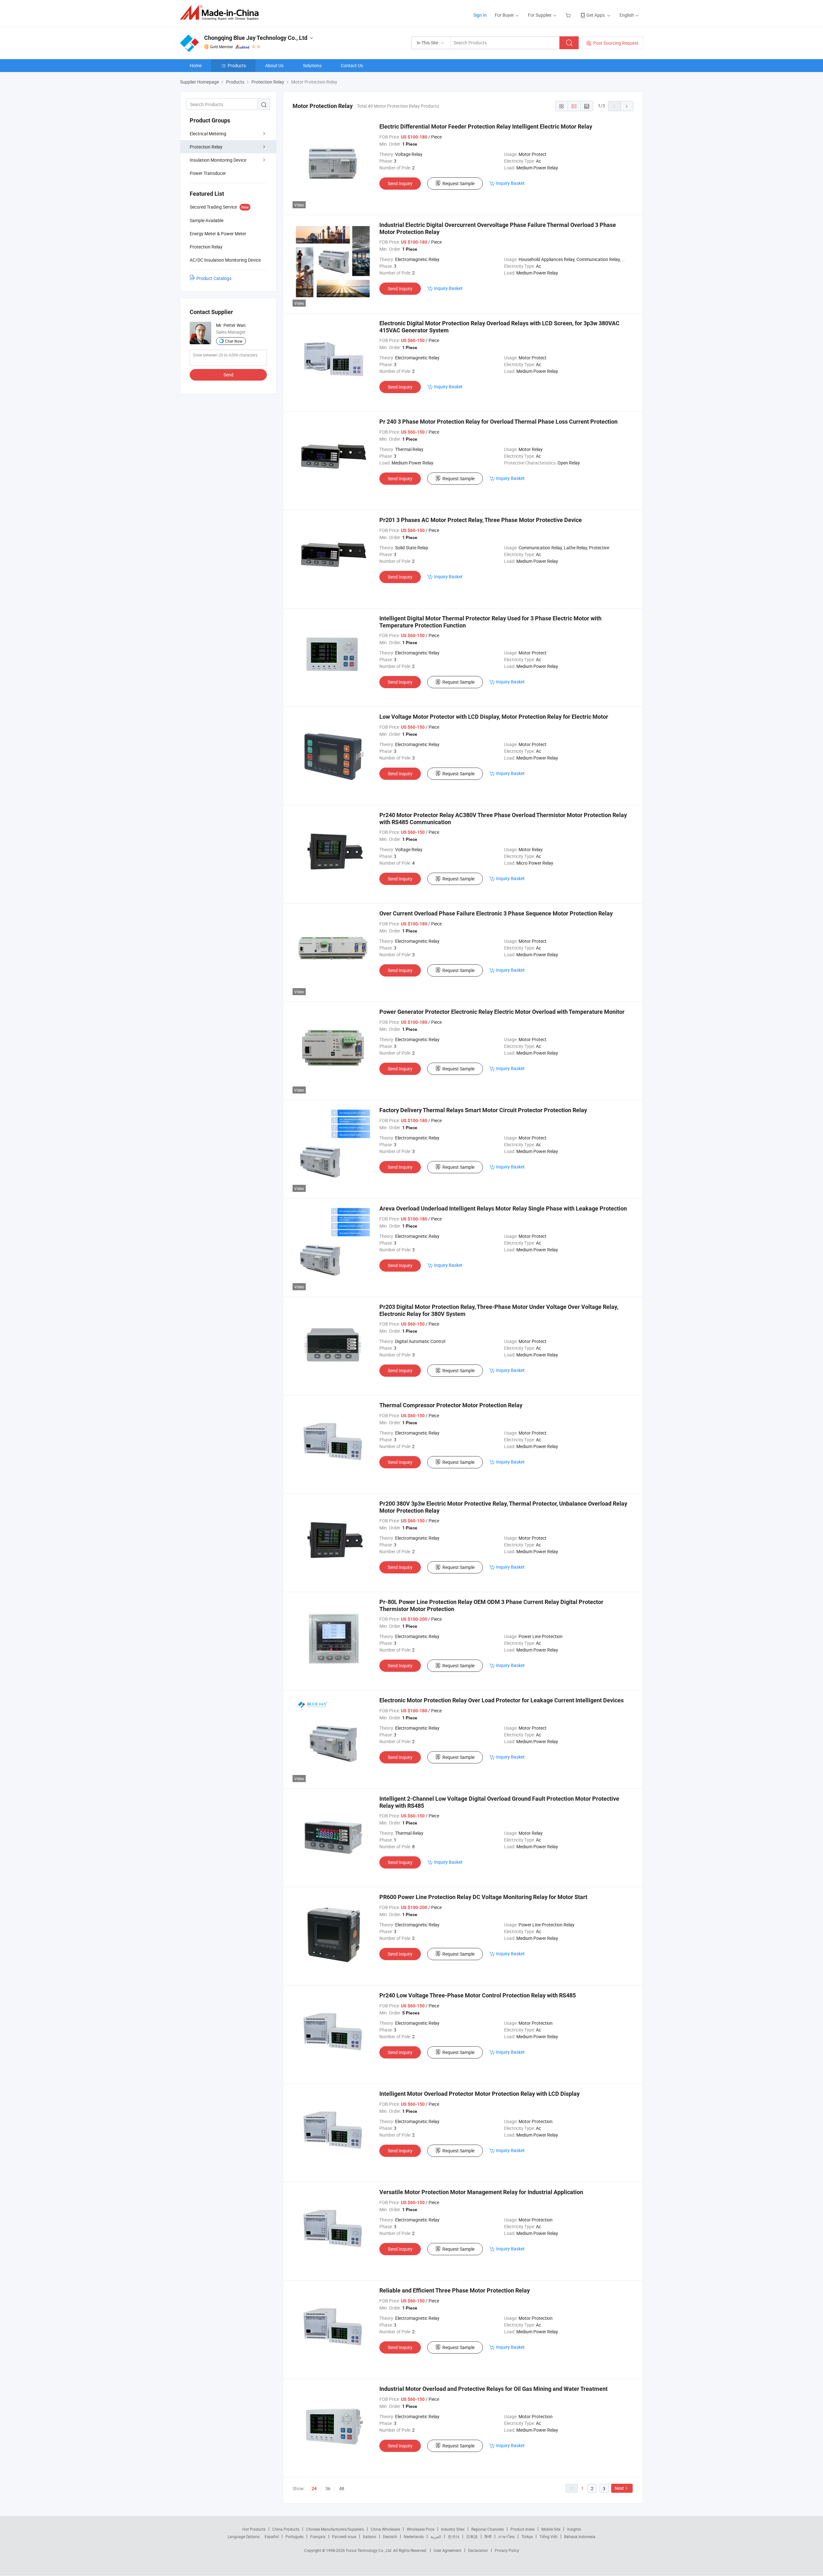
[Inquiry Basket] (569, 15)
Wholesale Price (421, 2529)
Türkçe (527, 2536)
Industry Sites (453, 2529)
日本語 (472, 2536)
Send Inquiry (400, 183)
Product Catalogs (214, 278)
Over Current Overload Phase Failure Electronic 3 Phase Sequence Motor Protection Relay (496, 913)
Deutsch (390, 2536)
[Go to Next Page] (627, 106)
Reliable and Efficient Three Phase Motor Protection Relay (455, 2290)
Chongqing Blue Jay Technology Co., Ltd (256, 38)
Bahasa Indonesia (580, 2536)
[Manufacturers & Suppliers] (221, 13)
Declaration (478, 2550)
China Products (286, 2529)
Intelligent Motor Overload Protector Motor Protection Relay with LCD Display (479, 2094)
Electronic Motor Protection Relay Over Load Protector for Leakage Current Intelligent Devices (502, 1700)
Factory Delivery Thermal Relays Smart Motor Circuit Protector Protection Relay (483, 1110)
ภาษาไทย (506, 2536)
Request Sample (458, 183)
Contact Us (352, 65)
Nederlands (414, 2536)
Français (318, 2536)
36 (328, 2488)
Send (228, 375)
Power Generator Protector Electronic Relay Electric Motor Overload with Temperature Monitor (502, 1012)
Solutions (312, 65)
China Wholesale (385, 2529)
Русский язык (344, 2536)
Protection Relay (206, 147)
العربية (436, 2536)
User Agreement (448, 2550)
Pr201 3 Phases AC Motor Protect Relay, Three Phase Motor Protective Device (481, 520)
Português (294, 2536)
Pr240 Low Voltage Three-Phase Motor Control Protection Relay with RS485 (478, 1995)
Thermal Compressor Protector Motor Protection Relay (451, 1405)
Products (237, 65)
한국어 (454, 2536)
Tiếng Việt (548, 2536)
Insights (574, 2529)
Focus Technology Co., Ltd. (370, 2550)
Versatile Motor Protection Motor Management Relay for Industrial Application (481, 2192)
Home (196, 65)
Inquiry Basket (510, 183)
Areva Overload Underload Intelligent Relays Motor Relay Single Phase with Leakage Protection (503, 1208)
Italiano (370, 2536)
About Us (274, 65)
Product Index (523, 2529)
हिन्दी (488, 2536)
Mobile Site (551, 2529)
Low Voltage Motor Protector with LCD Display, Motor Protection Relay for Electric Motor (494, 717)
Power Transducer (208, 173)
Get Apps (596, 15)
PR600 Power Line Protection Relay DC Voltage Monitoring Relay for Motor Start (483, 1897)
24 (314, 2489)
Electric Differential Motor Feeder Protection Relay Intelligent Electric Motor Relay (486, 126)
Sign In (480, 15)
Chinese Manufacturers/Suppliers (335, 2529)
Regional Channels (488, 2529)
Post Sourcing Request (616, 43)
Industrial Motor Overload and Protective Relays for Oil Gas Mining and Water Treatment (493, 2389)
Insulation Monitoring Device (218, 160)
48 (342, 2488)
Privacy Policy (507, 2550)
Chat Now (234, 341)
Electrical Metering (208, 134)
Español (272, 2536)
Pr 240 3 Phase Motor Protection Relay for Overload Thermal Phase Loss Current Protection (498, 422)
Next (619, 2488)
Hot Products (254, 2529)
